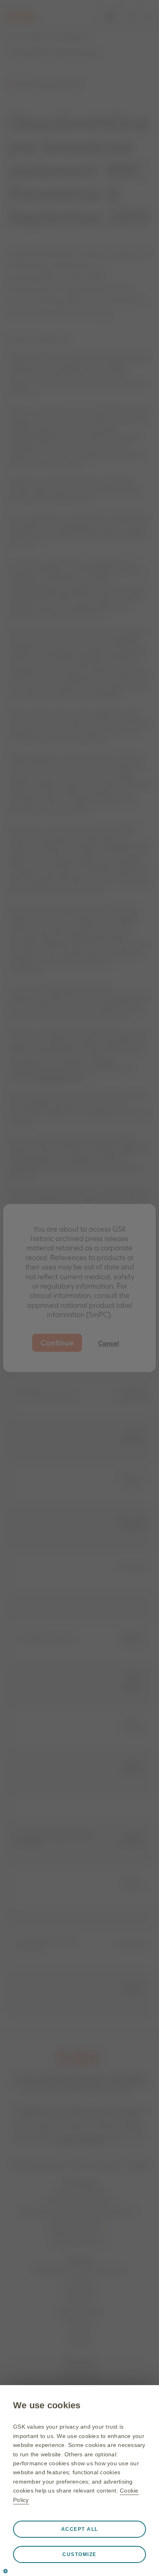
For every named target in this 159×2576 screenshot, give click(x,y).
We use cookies (47, 2405)
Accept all (80, 2529)
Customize (79, 2554)
